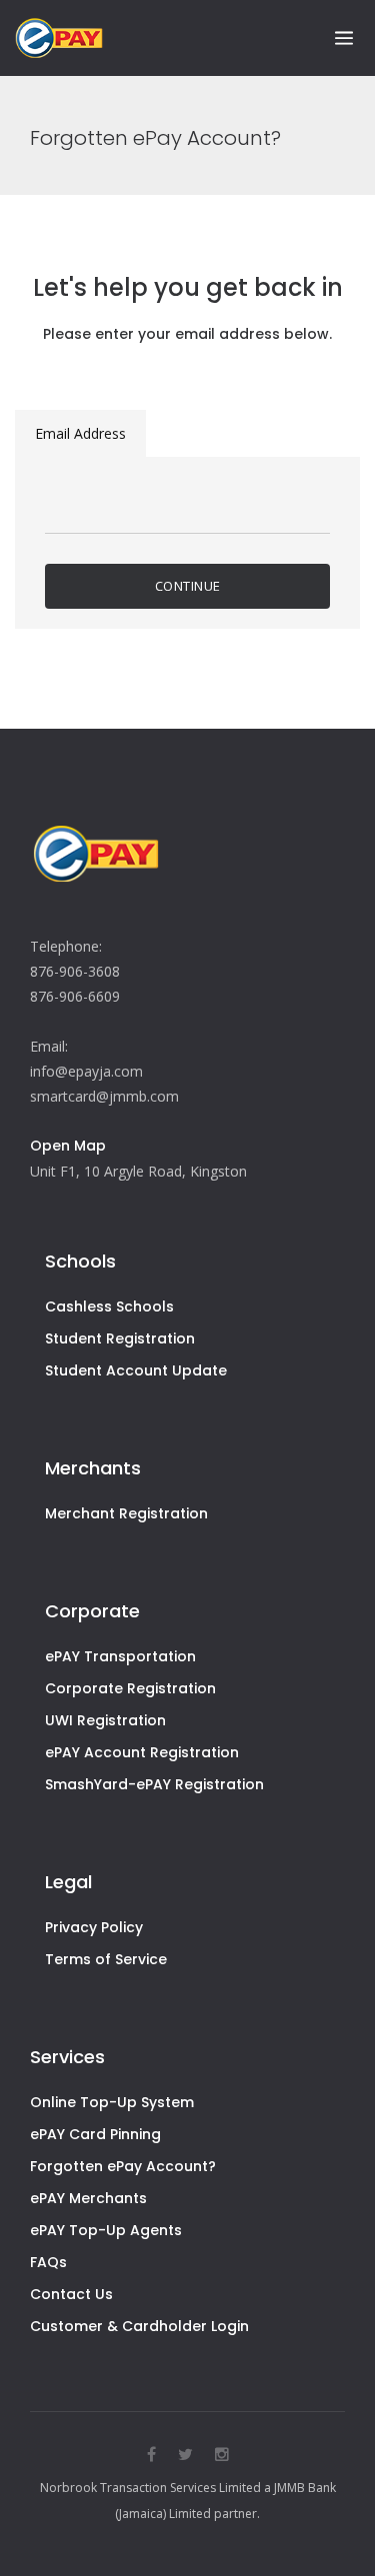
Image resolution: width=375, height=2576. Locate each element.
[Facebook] (151, 2454)
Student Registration (120, 1338)
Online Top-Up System (112, 2102)
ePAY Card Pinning (95, 2134)
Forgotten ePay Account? (123, 2166)
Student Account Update (136, 1370)
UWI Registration (105, 1720)
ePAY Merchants (88, 2198)
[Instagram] (222, 2454)
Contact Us (71, 2294)
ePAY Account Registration (142, 1752)
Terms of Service (106, 1959)
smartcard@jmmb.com (104, 1096)
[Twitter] (185, 2454)
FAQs (48, 2262)
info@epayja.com (86, 1071)
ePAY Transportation (120, 1656)
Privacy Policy (94, 1927)
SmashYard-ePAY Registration (154, 1784)
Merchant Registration (126, 1513)
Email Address (80, 433)
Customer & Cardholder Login (139, 2326)
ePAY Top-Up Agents (106, 2230)
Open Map (68, 1146)
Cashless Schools (109, 1306)
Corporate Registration (130, 1688)
